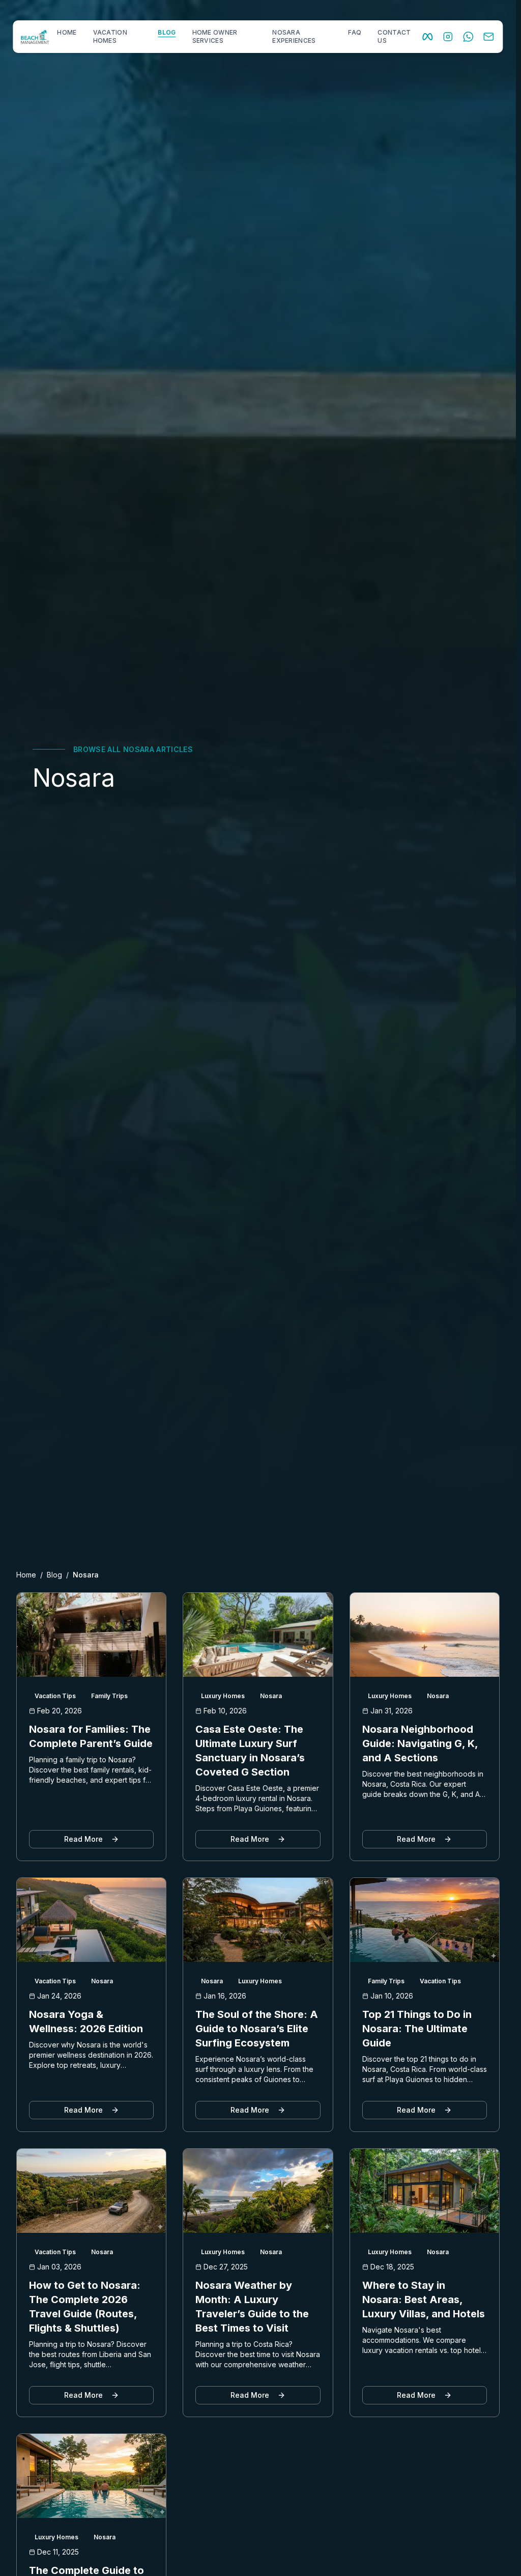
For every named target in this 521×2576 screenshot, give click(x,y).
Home (26, 1575)
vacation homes (110, 36)
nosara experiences (294, 36)
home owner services (215, 36)
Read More (83, 1839)
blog (167, 32)
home (67, 32)
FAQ (355, 32)
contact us (394, 36)
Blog (54, 1575)
